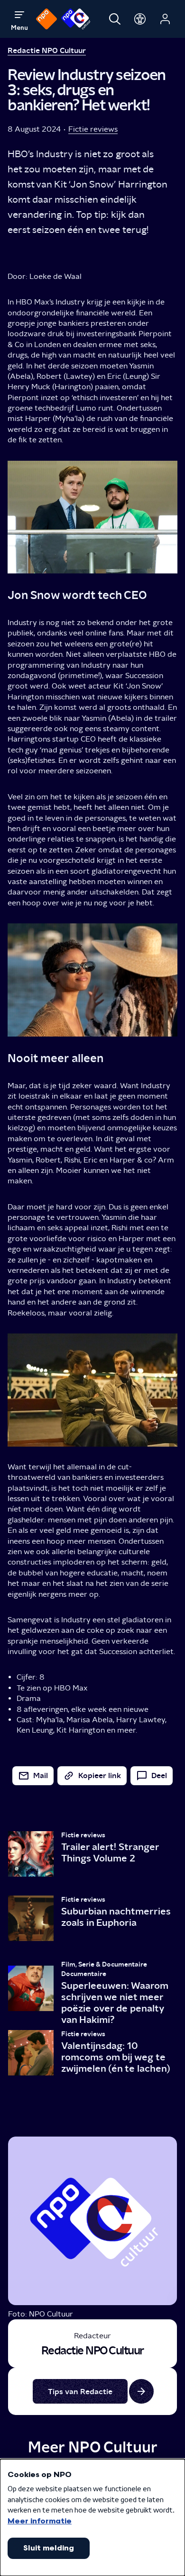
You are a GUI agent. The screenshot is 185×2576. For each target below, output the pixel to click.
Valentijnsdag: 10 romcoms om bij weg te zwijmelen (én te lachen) (116, 2057)
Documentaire (84, 1974)
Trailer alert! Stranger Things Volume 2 (110, 1852)
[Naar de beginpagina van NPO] (46, 19)
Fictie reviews (93, 129)
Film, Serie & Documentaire (104, 1964)
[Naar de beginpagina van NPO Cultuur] (76, 19)
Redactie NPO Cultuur (47, 50)
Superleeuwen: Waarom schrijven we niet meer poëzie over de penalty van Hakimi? (115, 2003)
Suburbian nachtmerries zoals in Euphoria (116, 1917)
